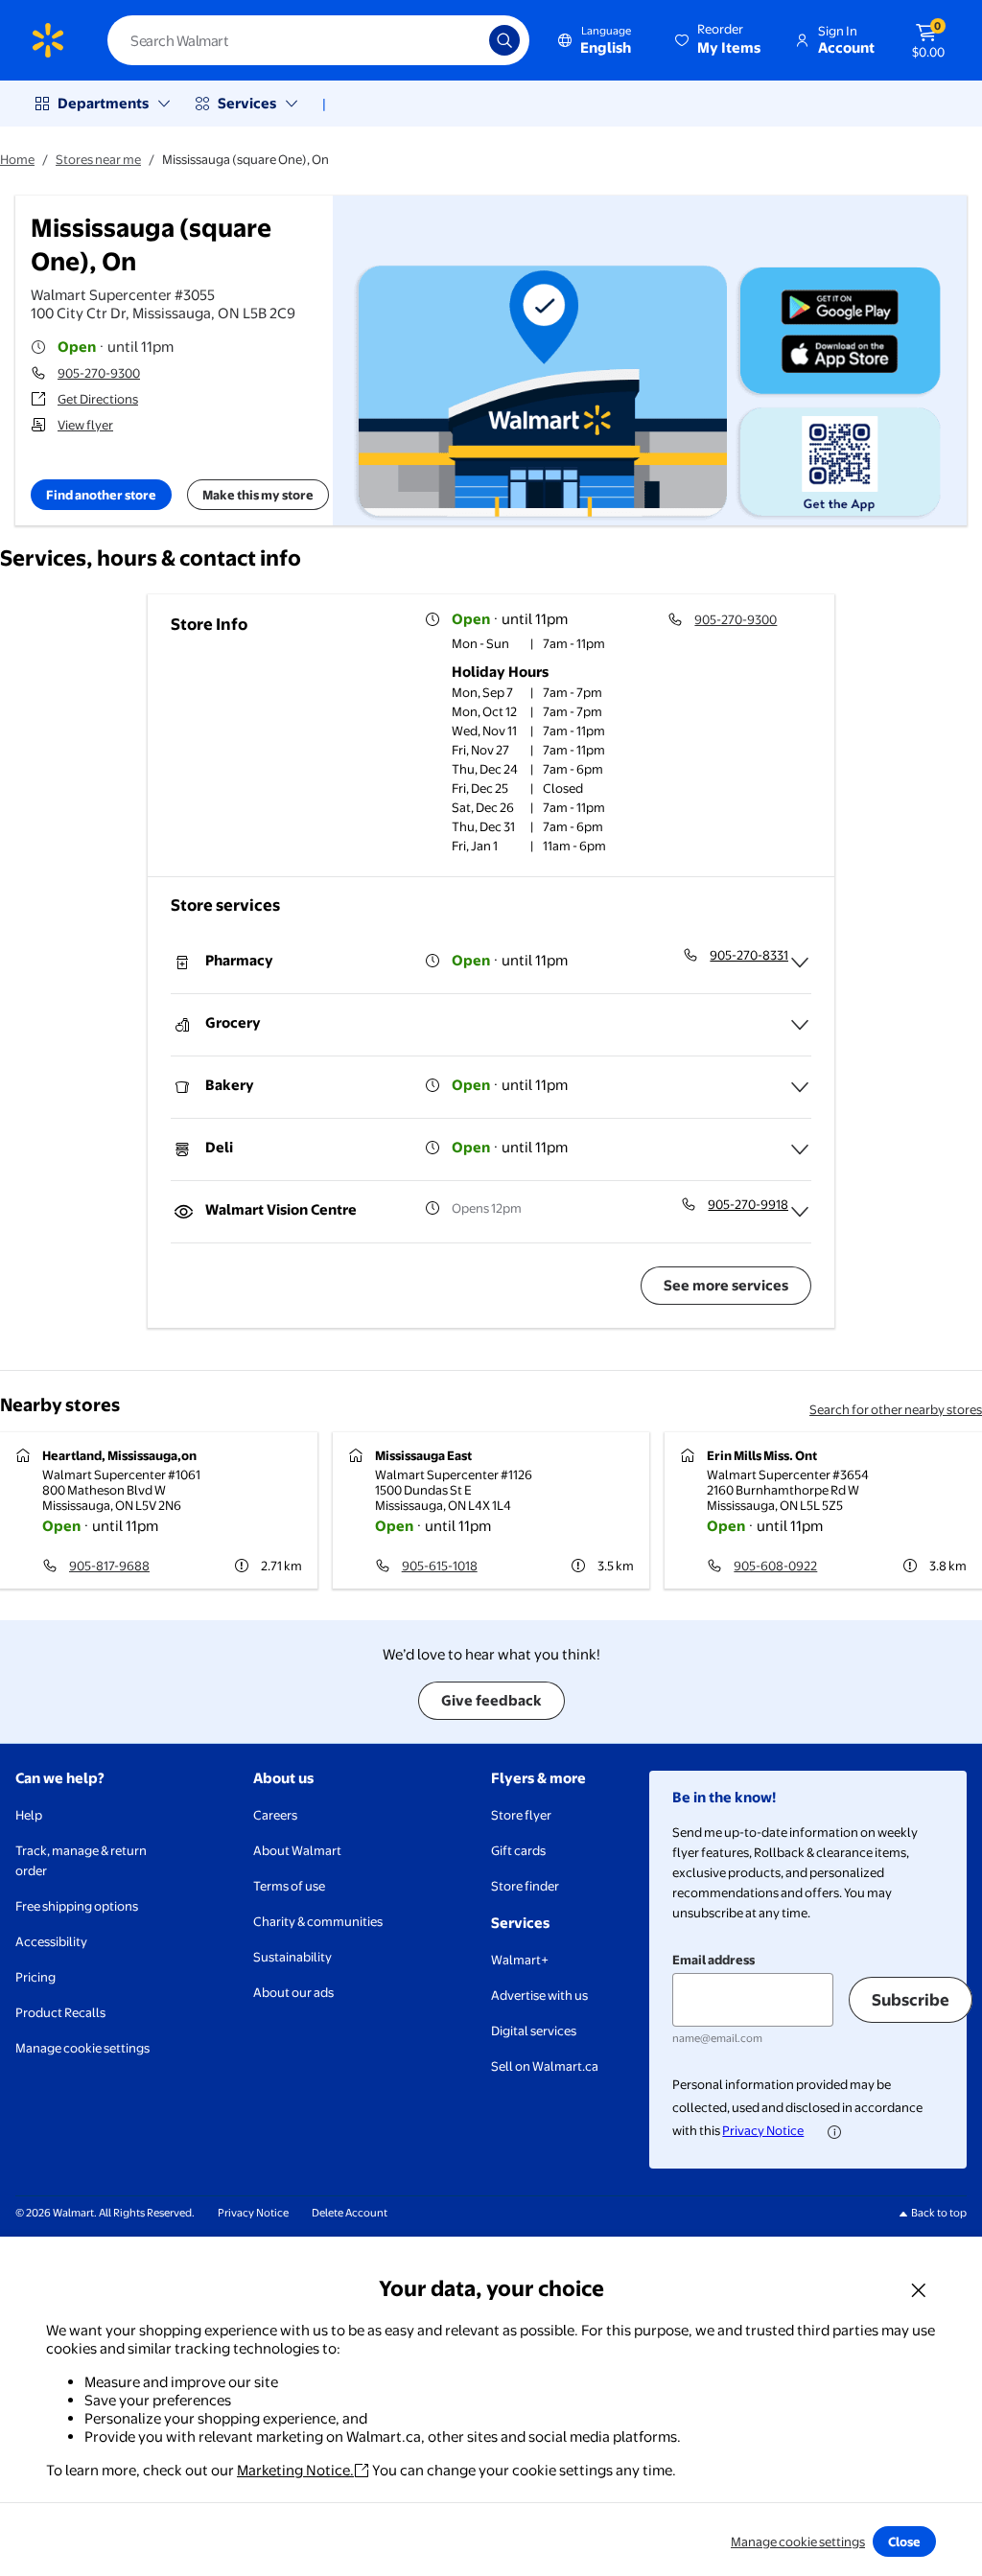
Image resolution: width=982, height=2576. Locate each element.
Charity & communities (318, 1921)
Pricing (35, 1977)
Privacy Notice (763, 2130)
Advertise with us (539, 1995)
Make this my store (258, 495)
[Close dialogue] (919, 2289)
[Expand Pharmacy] (800, 963)
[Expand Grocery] (800, 1025)
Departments (103, 103)
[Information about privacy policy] (834, 2132)
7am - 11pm (574, 731)
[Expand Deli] (800, 1149)
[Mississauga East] (491, 1510)
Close (904, 2541)
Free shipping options (77, 1906)
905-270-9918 (748, 1204)
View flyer (85, 425)
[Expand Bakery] (800, 1087)
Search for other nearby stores (896, 1409)
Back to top (939, 2213)
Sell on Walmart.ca (545, 2066)
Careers (275, 1815)
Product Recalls (60, 2012)
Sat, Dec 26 (483, 807)
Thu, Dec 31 (483, 826)
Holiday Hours (500, 672)
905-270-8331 (749, 955)
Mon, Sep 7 (482, 692)
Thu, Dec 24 (485, 769)
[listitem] (534, 645)
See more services (726, 1285)
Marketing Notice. (295, 2470)
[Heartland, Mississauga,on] (159, 1510)
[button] (719, 40)
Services (247, 103)
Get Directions (98, 399)
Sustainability (292, 1957)
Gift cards (518, 1850)
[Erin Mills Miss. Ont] (823, 1510)
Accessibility (51, 1941)
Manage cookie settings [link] (798, 2541)
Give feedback (491, 1700)
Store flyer (521, 1815)
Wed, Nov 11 (484, 731)
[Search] (504, 40)
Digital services (534, 2031)
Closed (563, 788)
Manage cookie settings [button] (82, 2048)
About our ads (293, 1992)
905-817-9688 (109, 1566)
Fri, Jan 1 (475, 846)
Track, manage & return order (81, 1860)
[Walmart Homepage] (48, 40)
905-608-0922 (775, 1566)
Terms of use (289, 1886)
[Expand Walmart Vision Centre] (800, 1212)
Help (29, 1815)
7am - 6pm (573, 769)
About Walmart (297, 1850)
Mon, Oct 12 (484, 711)
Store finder (525, 1886)
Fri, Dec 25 (480, 788)
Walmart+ (520, 1960)
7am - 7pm (573, 692)
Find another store (101, 495)
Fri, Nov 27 (480, 750)
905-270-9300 (99, 373)
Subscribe (911, 1999)
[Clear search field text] (460, 40)
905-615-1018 (440, 1566)
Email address (713, 1960)
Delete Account (350, 2213)
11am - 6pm (574, 846)
